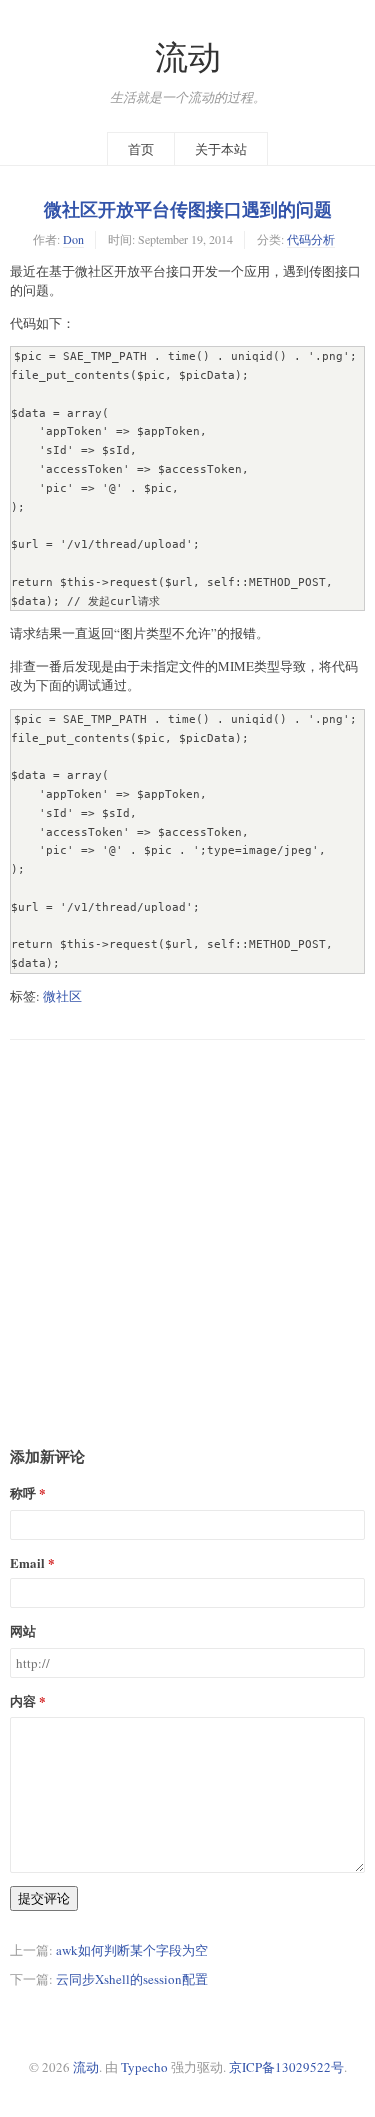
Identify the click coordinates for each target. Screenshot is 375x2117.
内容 (23, 1700)
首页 (141, 149)
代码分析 (311, 239)
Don (73, 239)
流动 (188, 56)
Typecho (144, 2067)
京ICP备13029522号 (286, 2067)
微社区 (62, 996)
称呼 (23, 1492)
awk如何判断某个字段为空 (132, 1950)
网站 (23, 1630)
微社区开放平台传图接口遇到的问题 (188, 209)
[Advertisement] (187, 1227)
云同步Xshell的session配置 (132, 1979)
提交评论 (44, 1898)
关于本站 (221, 149)
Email (27, 1562)
